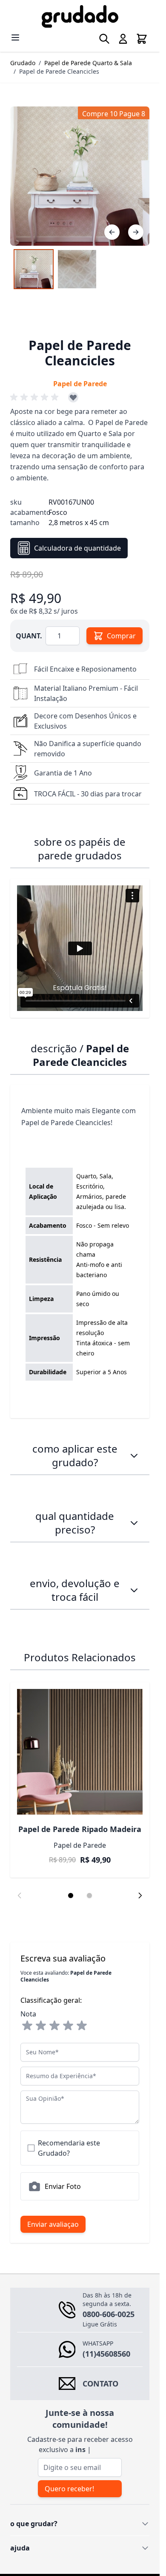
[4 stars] (68, 2026)
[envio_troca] (134, 1590)
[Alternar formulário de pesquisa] (104, 39)
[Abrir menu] (15, 37)
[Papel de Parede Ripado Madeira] (80, 1752)
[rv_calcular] (134, 1523)
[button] (36, 397)
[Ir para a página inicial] (80, 16)
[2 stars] (41, 2026)
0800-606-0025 (109, 2314)
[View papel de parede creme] (77, 269)
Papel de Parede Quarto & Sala (88, 63)
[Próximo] (136, 232)
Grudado (23, 63)
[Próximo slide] (140, 1895)
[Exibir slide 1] (71, 1895)
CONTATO (100, 2384)
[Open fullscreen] (80, 176)
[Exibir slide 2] (89, 1895)
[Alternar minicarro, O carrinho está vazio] (142, 39)
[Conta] (123, 39)
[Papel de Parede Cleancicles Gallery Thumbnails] (55, 269)
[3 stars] (54, 2026)
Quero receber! (69, 2489)
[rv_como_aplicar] (134, 1456)
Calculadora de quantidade (77, 548)
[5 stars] (82, 2026)
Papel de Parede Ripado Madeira (80, 1829)
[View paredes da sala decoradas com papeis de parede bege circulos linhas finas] (34, 269)
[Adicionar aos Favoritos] (73, 397)
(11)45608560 (106, 2354)
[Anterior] (112, 232)
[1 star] (27, 2026)
